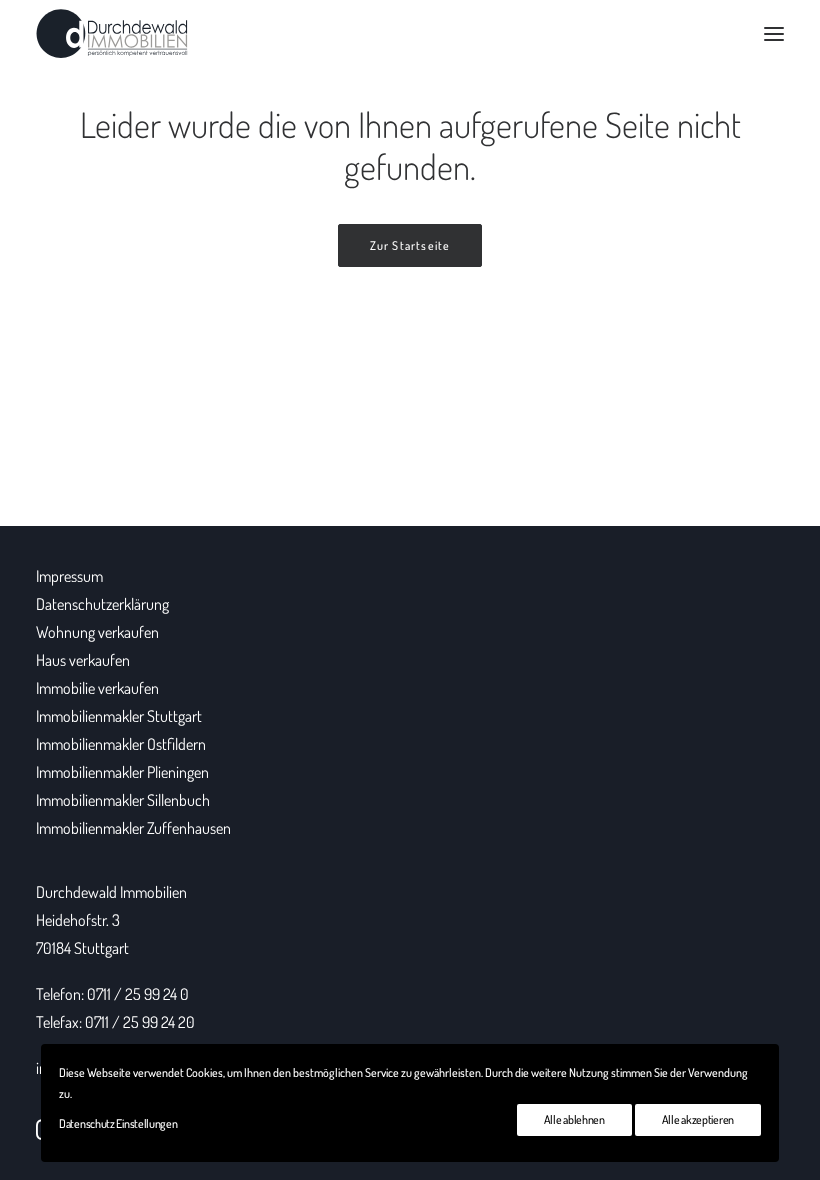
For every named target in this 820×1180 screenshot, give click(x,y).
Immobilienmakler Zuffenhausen (133, 828)
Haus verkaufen (83, 660)
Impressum (69, 576)
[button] (774, 34)
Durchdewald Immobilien (111, 892)
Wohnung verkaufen (97, 632)
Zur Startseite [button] (410, 245)
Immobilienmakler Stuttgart (119, 716)
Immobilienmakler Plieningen (122, 772)
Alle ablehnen (574, 1119)
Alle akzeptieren (698, 1119)
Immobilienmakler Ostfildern (121, 744)
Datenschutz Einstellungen (118, 1123)
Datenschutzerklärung (102, 604)
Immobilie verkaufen (97, 688)
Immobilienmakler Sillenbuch (123, 800)
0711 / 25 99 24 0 (138, 994)
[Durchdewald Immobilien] (112, 34)
